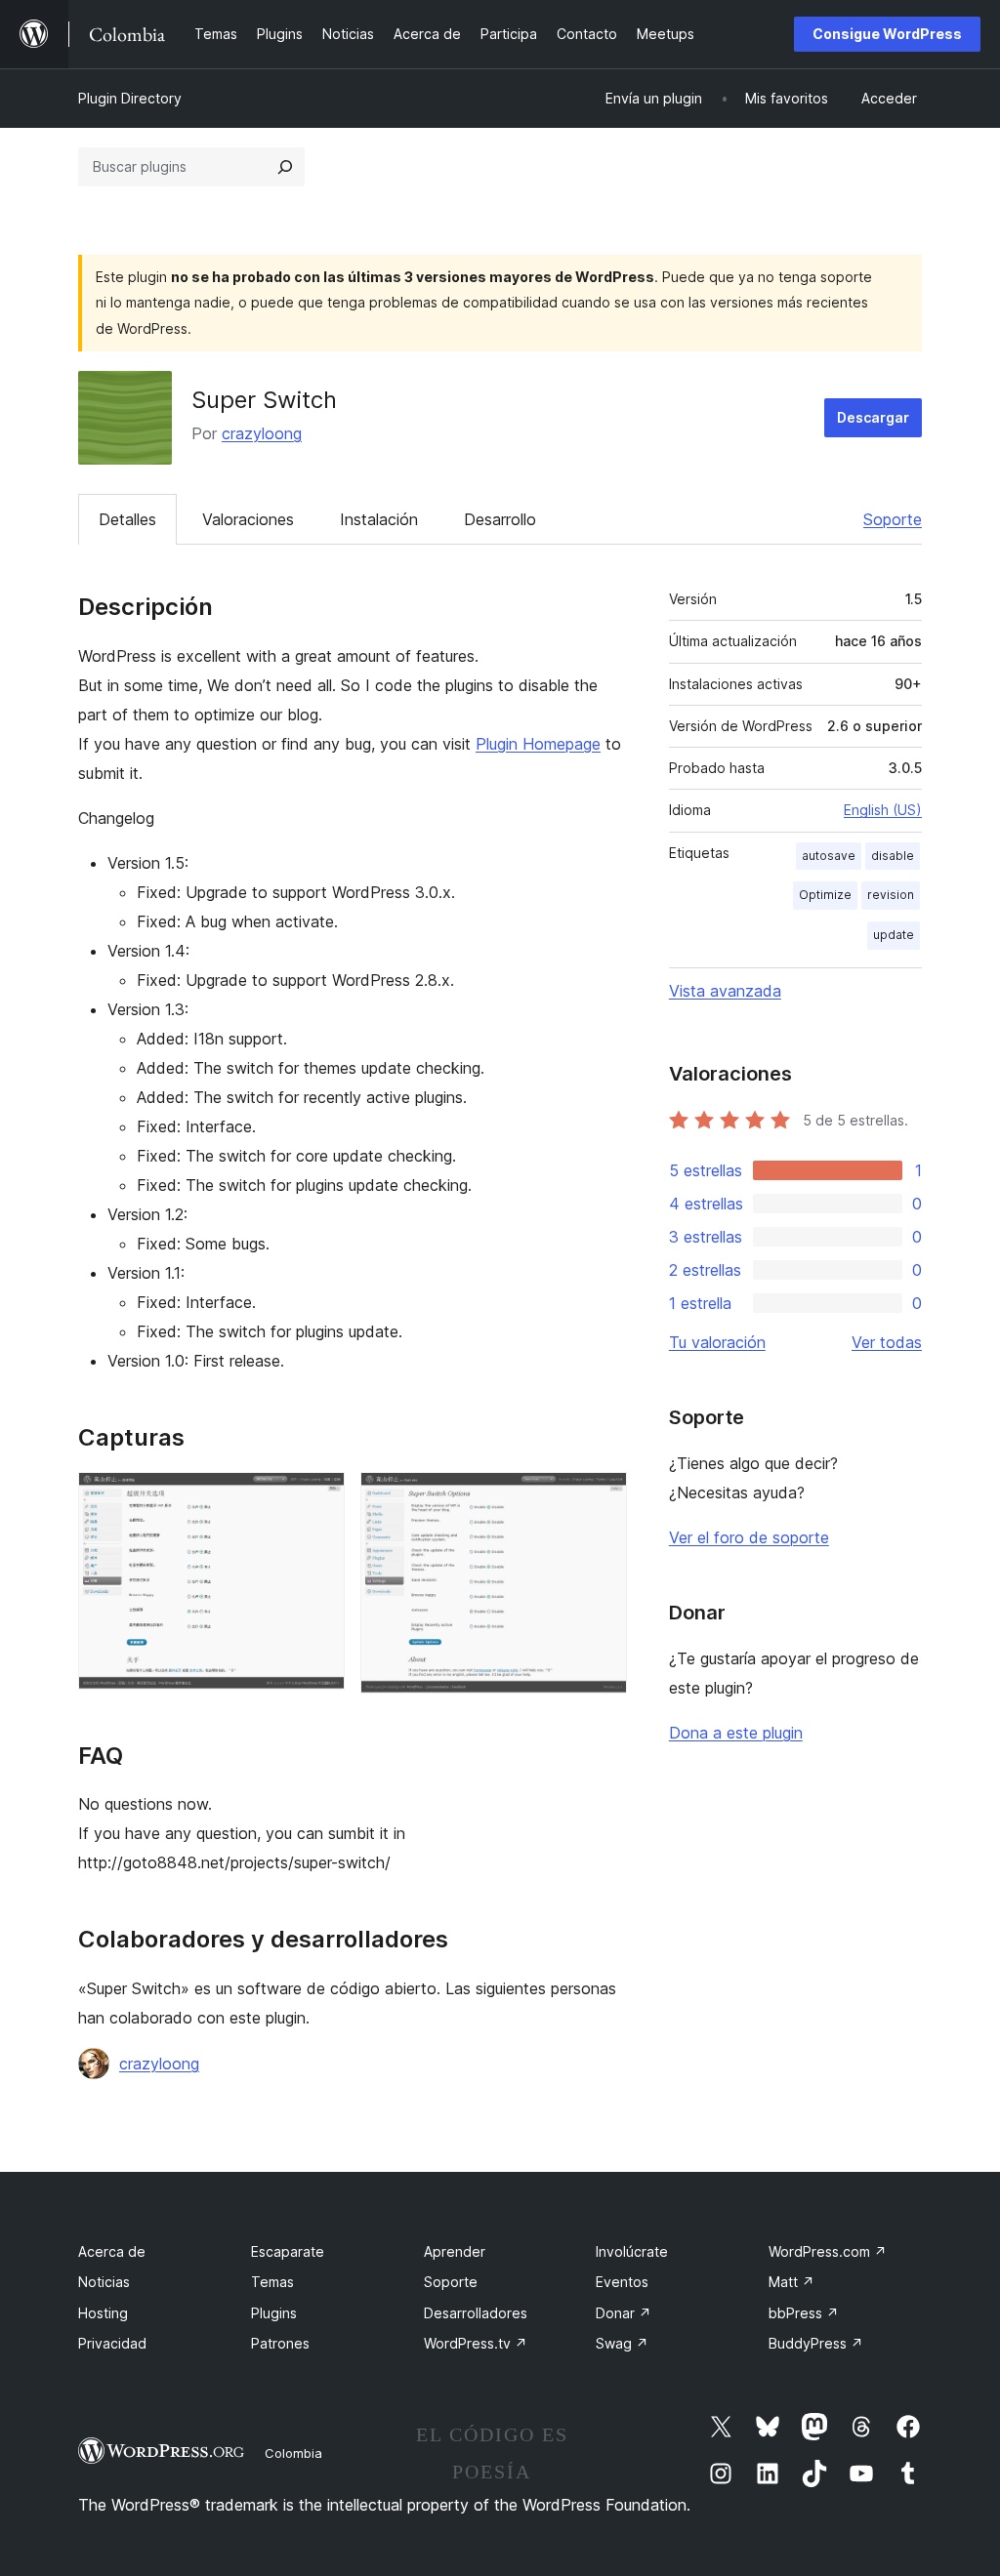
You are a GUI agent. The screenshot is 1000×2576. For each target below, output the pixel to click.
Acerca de (112, 2251)
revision (891, 895)
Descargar (873, 417)
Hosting (103, 2313)
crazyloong (262, 433)
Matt (792, 2282)
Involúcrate (632, 2251)
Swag (622, 2343)
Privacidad (112, 2343)
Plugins (274, 2313)
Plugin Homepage (538, 744)
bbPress (804, 2313)
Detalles (127, 519)
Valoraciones (248, 519)
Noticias (104, 2282)
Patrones (280, 2343)
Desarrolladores (476, 2313)
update (894, 935)
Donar (624, 2313)
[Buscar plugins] (285, 167)
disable (893, 856)
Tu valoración (717, 1342)
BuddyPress (816, 2343)
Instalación (379, 519)
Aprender (455, 2251)
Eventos (622, 2282)
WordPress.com (828, 2251)
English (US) (883, 810)
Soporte (893, 519)
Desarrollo (500, 519)
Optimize (825, 895)
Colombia (293, 2453)
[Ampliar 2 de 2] (601, 1498)
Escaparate (288, 2251)
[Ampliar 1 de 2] (318, 1498)
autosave (829, 856)
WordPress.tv (476, 2343)
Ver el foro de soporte (749, 1537)
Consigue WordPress (887, 34)
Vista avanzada (725, 991)
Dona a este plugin (736, 1733)
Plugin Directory (130, 98)
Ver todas (887, 1342)
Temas (272, 2282)
